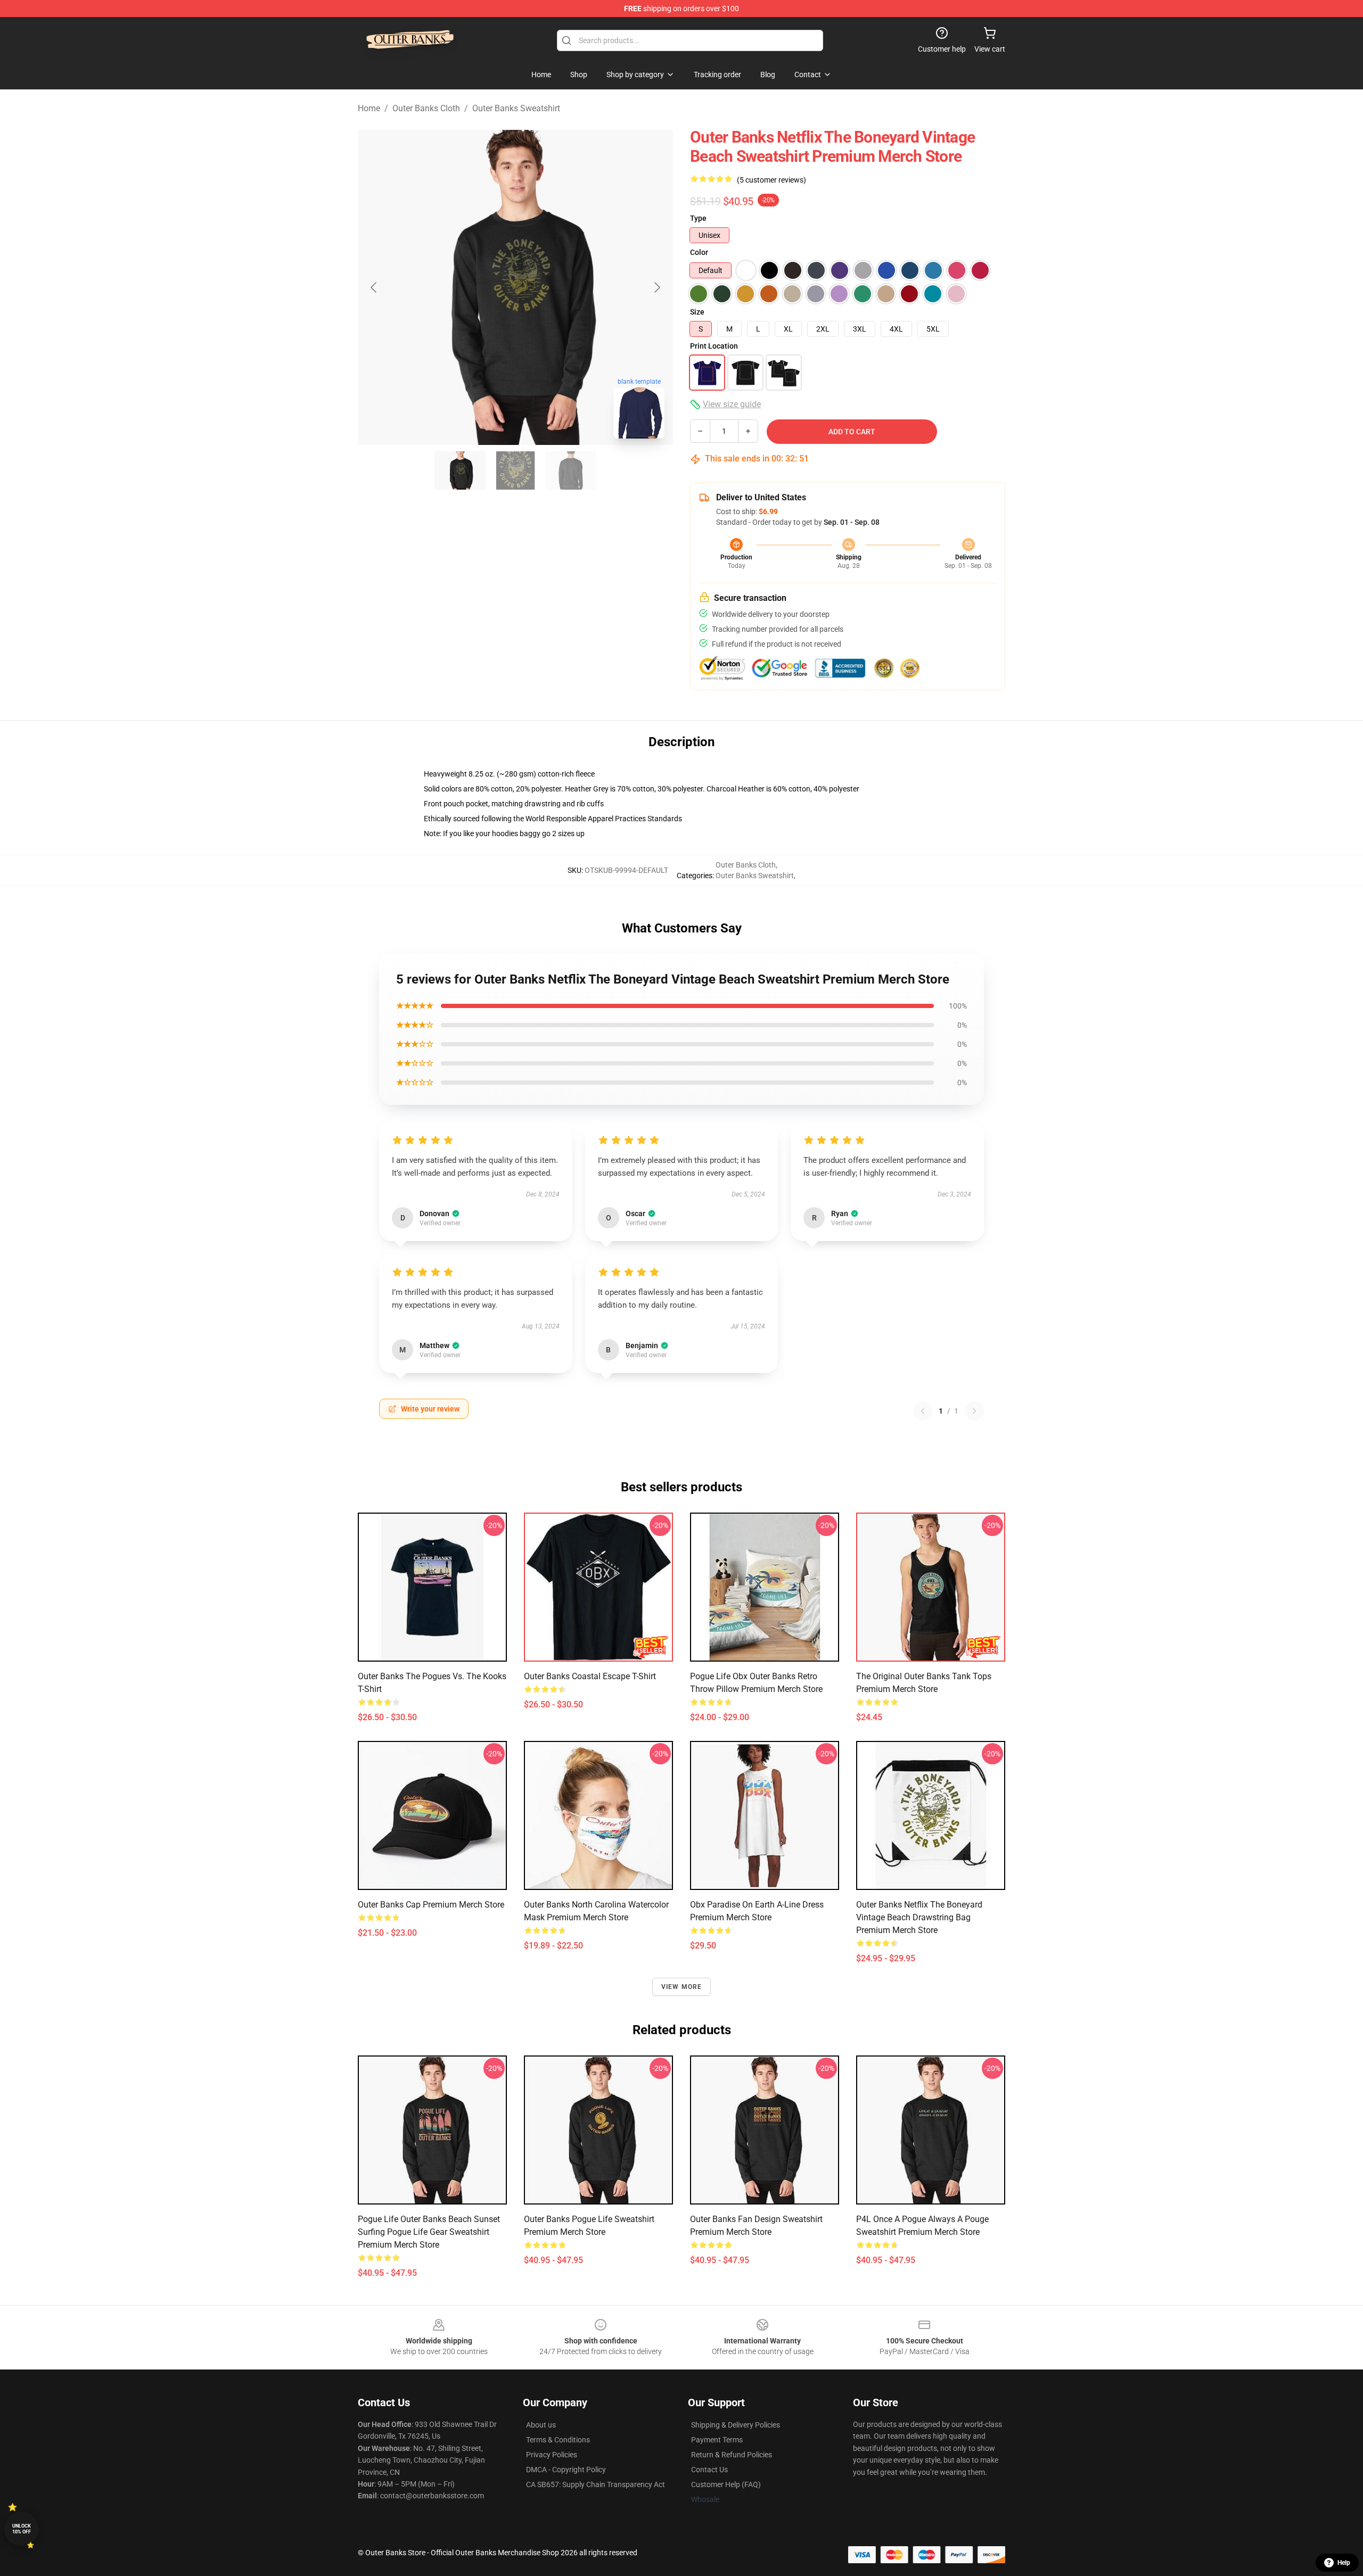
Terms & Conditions (558, 2440)
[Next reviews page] (974, 1411)
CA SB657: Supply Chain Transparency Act (596, 2484)
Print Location (714, 346)
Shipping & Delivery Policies (736, 2425)
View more (682, 1987)
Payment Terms (717, 2440)
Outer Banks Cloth (426, 108)
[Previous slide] (374, 287)
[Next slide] (656, 287)
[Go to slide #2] (515, 470)
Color (699, 252)
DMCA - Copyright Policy (566, 2470)
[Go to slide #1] (460, 470)
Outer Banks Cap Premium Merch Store (431, 1905)
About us (541, 2425)
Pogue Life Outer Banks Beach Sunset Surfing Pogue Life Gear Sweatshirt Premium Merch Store (429, 2232)
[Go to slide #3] (571, 470)
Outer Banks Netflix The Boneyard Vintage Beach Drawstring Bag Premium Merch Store (919, 1917)
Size (697, 312)
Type (698, 218)
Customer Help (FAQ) (726, 2484)
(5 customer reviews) (771, 180)
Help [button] (1344, 2563)
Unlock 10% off (22, 2529)
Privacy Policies (552, 2455)
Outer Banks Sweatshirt (516, 108)
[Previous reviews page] (923, 1411)
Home (369, 108)
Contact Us (709, 2470)
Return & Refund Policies (732, 2455)
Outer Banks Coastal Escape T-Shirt (590, 1676)
